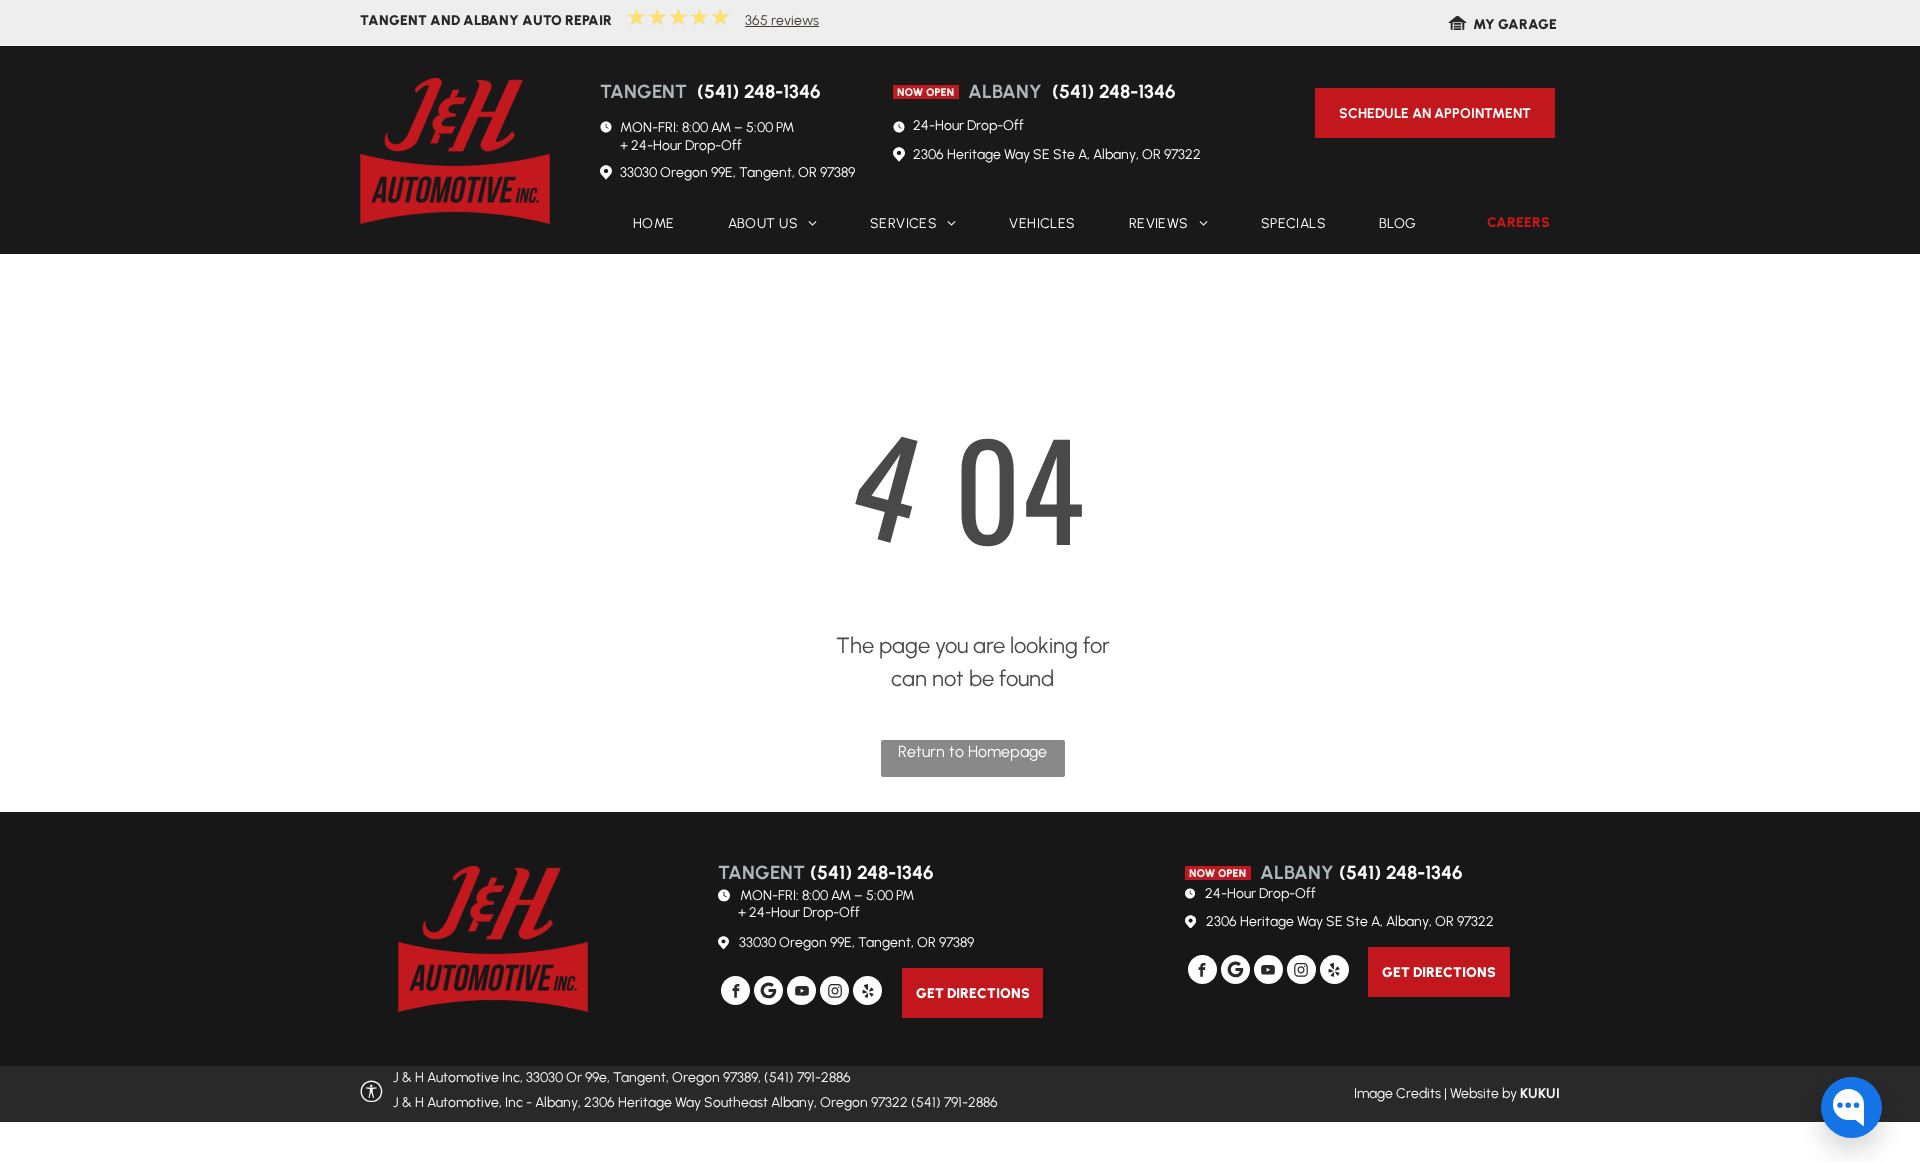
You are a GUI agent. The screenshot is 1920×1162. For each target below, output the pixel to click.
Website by (1483, 1093)
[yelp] (867, 993)
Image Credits (1397, 1093)
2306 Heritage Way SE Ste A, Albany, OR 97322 (1057, 154)
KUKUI (1540, 1093)
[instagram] (834, 993)
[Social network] (768, 993)
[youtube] (801, 993)
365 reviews (782, 20)
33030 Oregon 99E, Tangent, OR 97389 (737, 172)
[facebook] (735, 993)
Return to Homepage (972, 751)
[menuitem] (647, 224)
